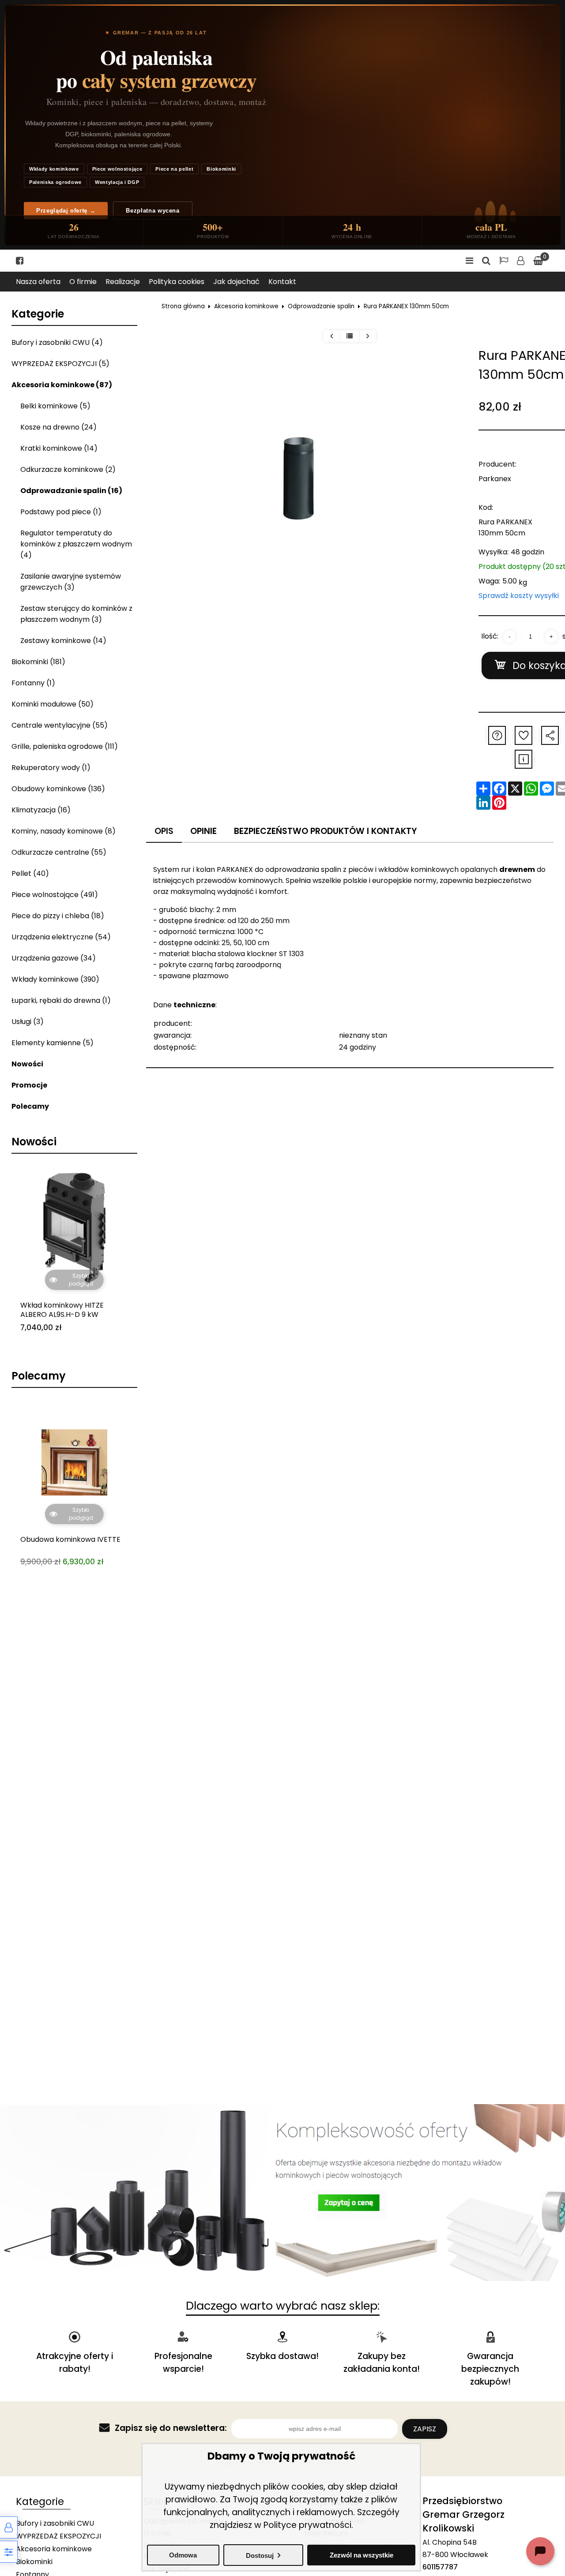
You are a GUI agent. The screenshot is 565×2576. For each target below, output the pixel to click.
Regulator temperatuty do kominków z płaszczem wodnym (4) (76, 544)
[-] (509, 637)
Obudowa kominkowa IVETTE (70, 1472)
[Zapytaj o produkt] (497, 735)
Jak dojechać (236, 282)
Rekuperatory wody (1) (51, 768)
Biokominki (221, 169)
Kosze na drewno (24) (58, 427)
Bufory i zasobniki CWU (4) (57, 342)
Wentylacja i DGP (117, 182)
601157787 (440, 2567)
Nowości (27, 1064)
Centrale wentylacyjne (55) (60, 725)
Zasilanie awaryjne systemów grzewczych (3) (71, 582)
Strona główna (183, 306)
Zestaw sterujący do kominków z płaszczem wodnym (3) (76, 614)
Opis (164, 831)
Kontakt (282, 282)
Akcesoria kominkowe (246, 306)
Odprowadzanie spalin (321, 306)
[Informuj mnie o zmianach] (524, 759)
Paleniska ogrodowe (55, 182)
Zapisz (425, 2429)
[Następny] (367, 336)
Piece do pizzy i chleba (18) (58, 916)
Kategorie (38, 314)
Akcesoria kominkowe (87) (62, 385)
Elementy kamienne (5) (53, 1043)
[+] (551, 637)
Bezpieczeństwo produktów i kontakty (326, 831)
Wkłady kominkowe (54, 169)
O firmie (83, 282)
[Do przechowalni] (524, 735)
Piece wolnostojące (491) (55, 895)
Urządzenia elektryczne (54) (61, 937)
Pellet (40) (30, 873)
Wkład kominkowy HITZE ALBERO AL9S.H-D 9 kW (62, 1310)
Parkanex (495, 479)
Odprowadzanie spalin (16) (71, 491)
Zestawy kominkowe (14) (63, 641)
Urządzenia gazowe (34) (54, 958)
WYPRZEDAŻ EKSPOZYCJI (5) (60, 364)
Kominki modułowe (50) (53, 704)
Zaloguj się (521, 261)
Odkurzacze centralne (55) (59, 852)
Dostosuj (260, 2555)
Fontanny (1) (33, 683)
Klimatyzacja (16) (41, 810)
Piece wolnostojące (117, 169)
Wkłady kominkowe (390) (55, 979)
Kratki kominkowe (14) (59, 448)
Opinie (203, 831)
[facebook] (20, 261)
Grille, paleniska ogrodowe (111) (65, 746)
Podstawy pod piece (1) (61, 512)
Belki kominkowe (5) (55, 406)
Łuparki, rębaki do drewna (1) (61, 1000)
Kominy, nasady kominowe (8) (64, 831)
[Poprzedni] (331, 336)
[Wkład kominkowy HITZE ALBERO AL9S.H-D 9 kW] (74, 1228)
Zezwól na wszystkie (362, 2555)
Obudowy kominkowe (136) (58, 789)
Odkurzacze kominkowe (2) (68, 469)
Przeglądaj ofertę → (66, 211)
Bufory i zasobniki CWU (55, 2523)
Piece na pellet (174, 169)
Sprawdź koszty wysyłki (519, 596)
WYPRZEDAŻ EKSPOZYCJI (58, 2536)
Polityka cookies (177, 282)
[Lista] (349, 336)
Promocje (29, 1085)
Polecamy (30, 1106)
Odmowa (183, 2555)
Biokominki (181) (38, 662)
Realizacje (123, 282)
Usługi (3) (28, 1022)
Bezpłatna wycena (153, 211)
